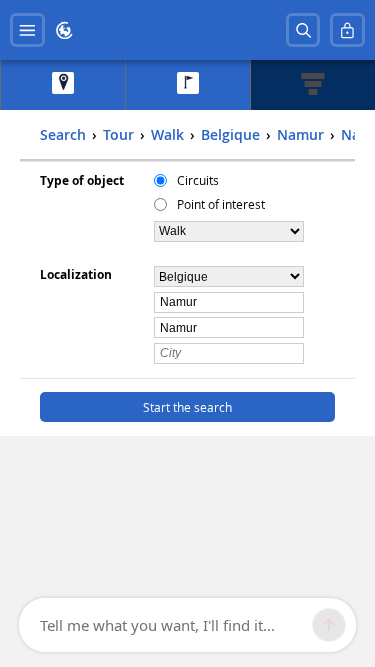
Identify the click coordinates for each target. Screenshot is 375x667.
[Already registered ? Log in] (347, 30)
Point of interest (221, 204)
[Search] (303, 30)
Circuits (198, 180)
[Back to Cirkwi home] (64, 30)
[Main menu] (27, 30)
